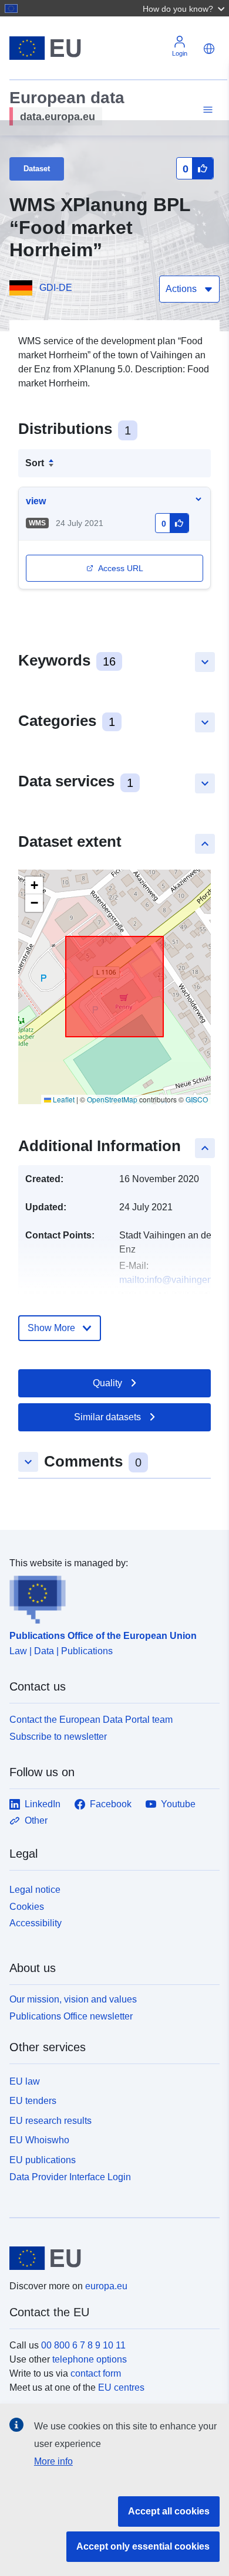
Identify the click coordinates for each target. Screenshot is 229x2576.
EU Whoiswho (39, 2140)
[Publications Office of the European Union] (110, 1597)
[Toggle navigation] (206, 110)
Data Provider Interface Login (70, 2177)
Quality (107, 1383)
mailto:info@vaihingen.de (172, 1280)
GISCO (197, 1099)
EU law (25, 2081)
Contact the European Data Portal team (91, 1720)
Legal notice (35, 1890)
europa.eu (106, 2286)
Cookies (27, 1907)
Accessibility (36, 1923)
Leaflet (63, 1099)
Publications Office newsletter (71, 2016)
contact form (96, 2373)
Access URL (121, 568)
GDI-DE (56, 288)
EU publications (43, 2160)
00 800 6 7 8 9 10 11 (83, 2345)
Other (36, 1820)
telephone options (90, 2359)
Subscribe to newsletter (58, 1737)
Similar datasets (107, 1417)
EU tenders (33, 2101)
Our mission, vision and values (73, 1999)
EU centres (121, 2387)
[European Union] (110, 2258)
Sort (35, 463)
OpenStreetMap (112, 1099)
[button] (185, 8)
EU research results (50, 2121)
